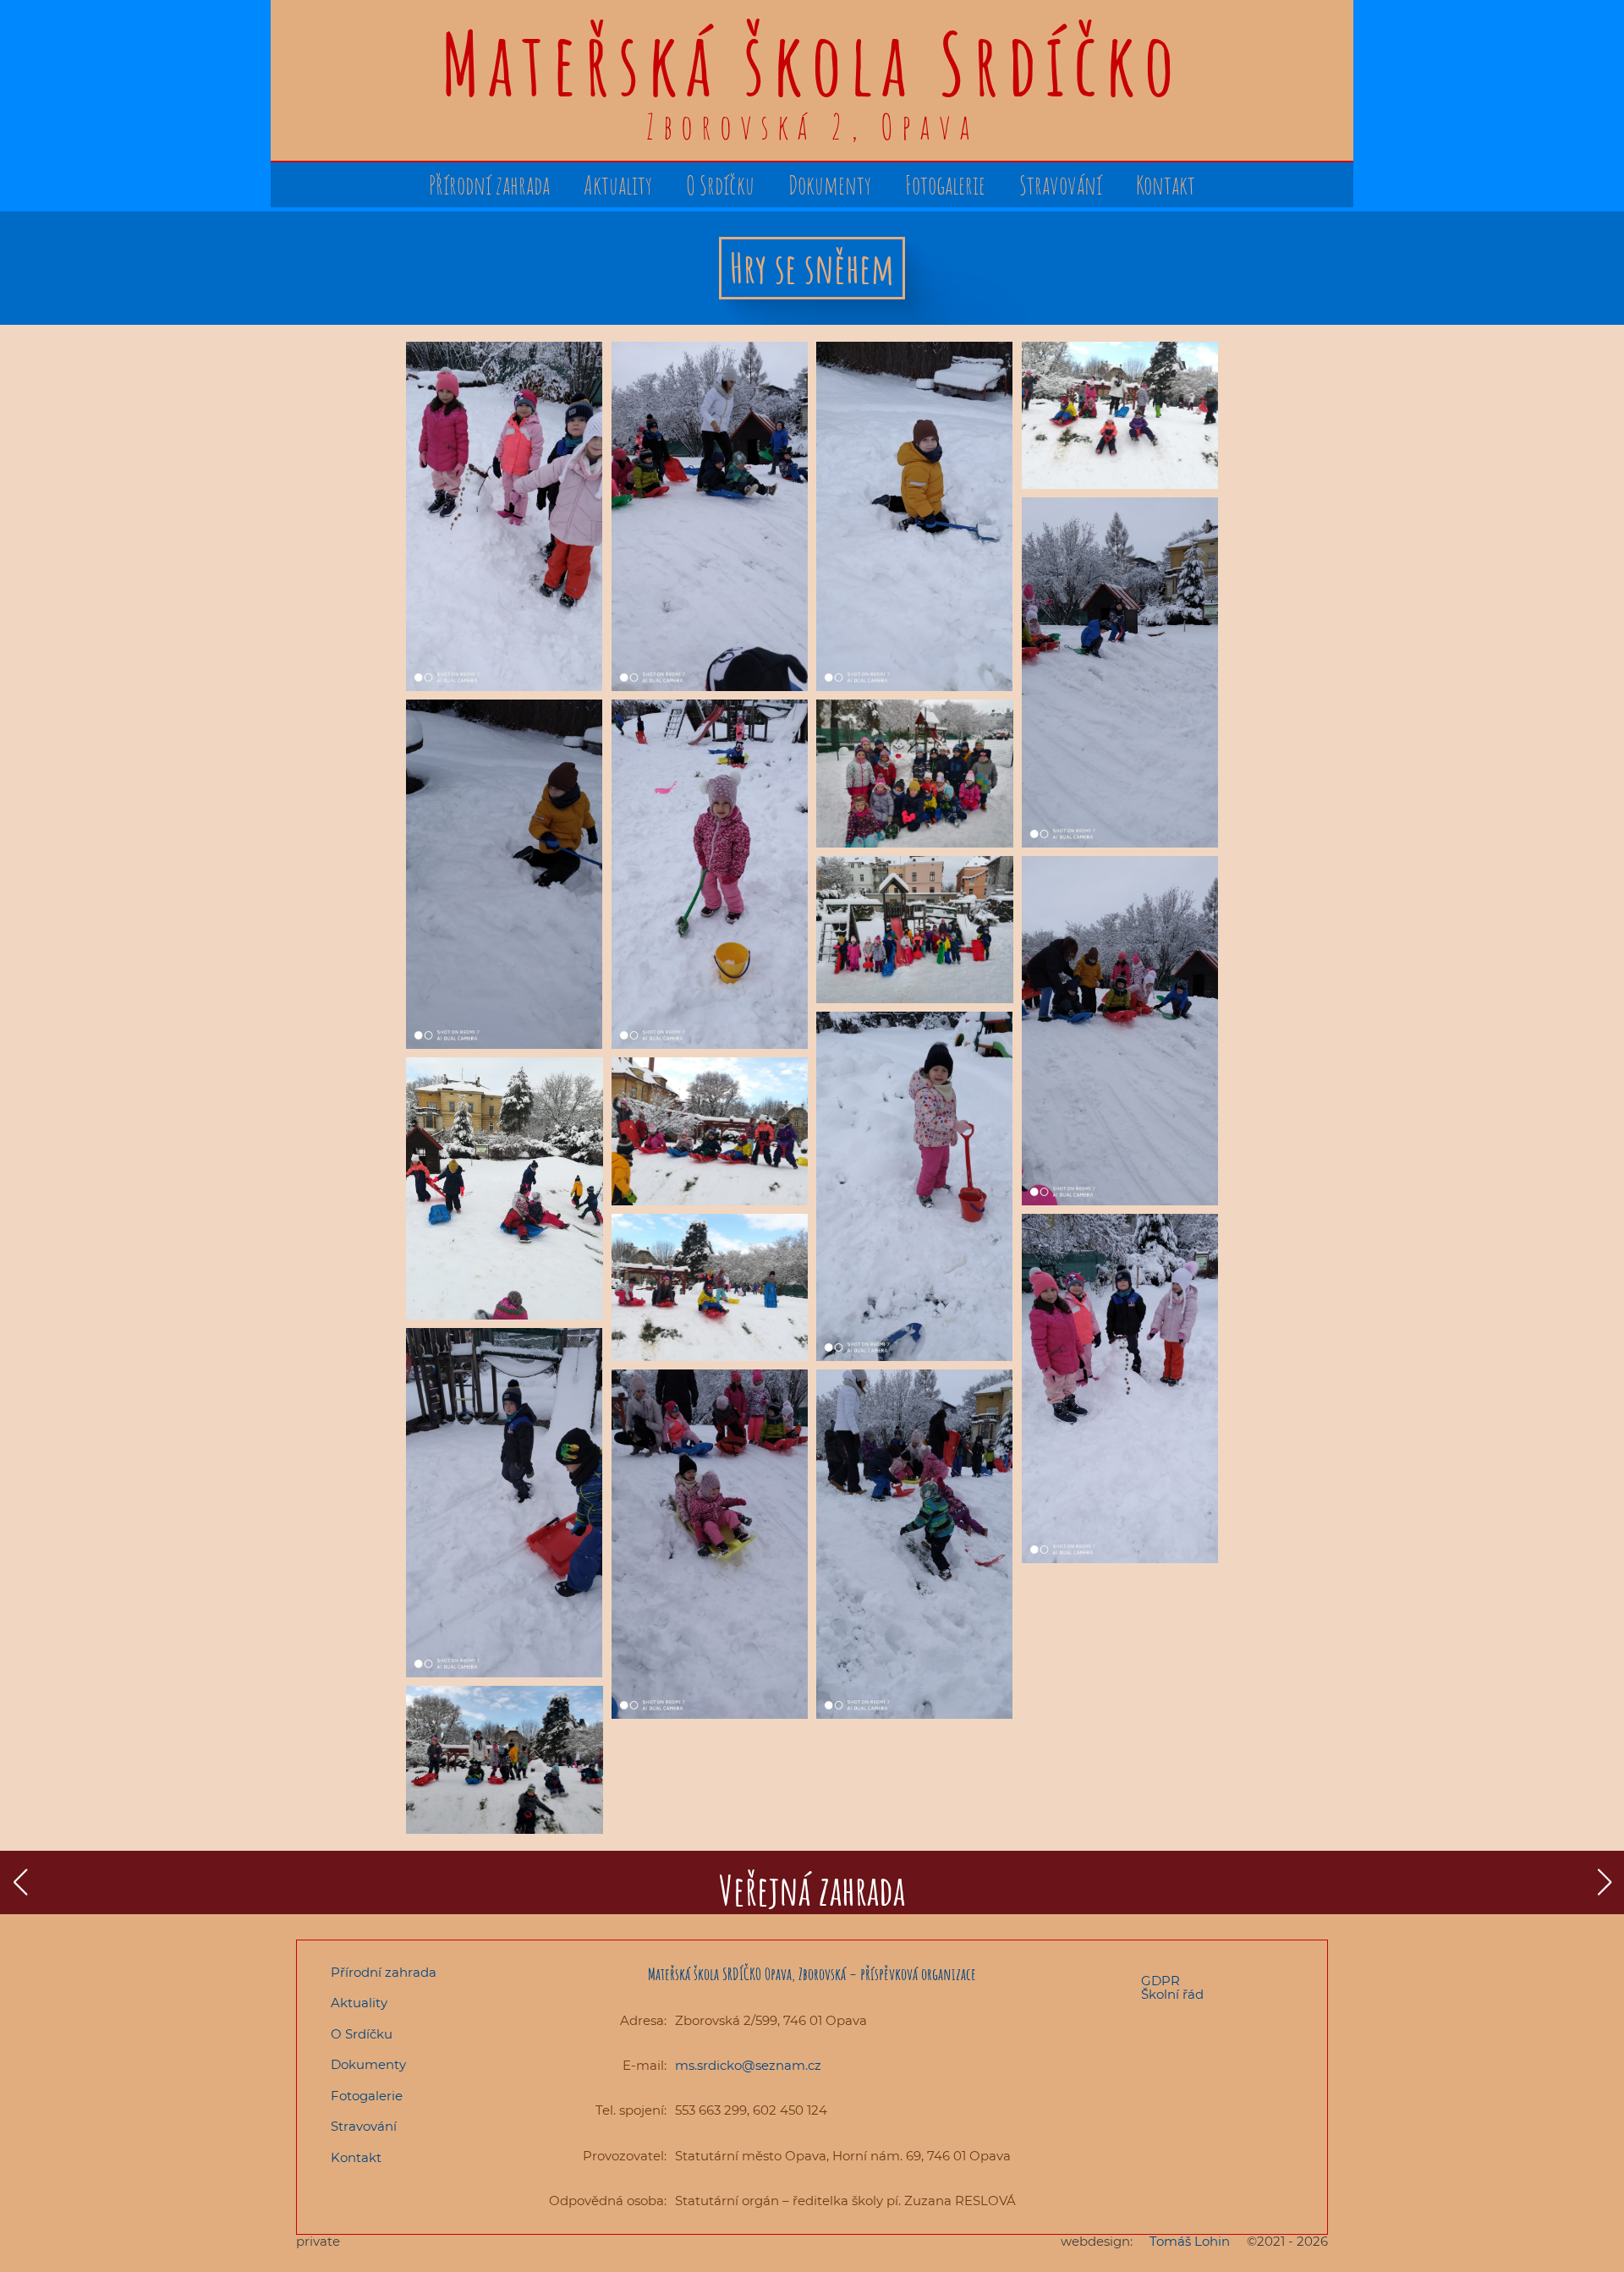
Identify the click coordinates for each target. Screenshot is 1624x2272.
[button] (20, 1882)
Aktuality (618, 185)
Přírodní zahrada (489, 185)
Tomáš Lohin (1190, 2242)
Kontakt (1166, 185)
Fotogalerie (945, 185)
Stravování (1061, 185)
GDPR (1160, 1981)
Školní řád (1172, 1995)
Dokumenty (830, 185)
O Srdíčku (720, 185)
